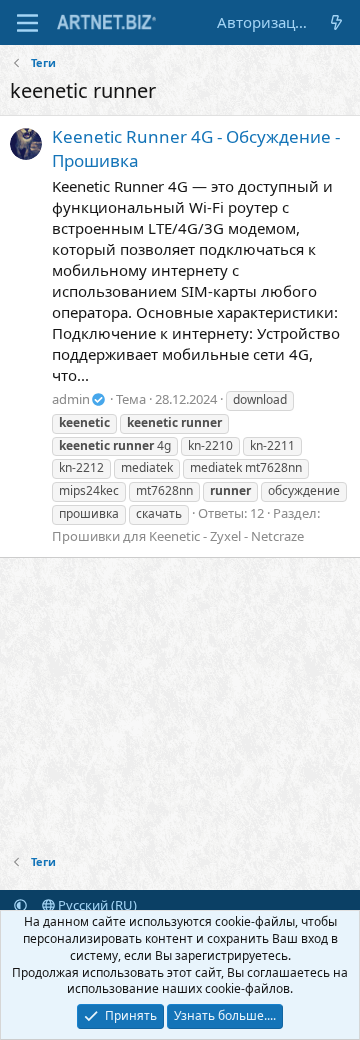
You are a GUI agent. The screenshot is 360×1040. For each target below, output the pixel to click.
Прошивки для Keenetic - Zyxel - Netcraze (178, 536)
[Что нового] (336, 22)
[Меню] (27, 23)
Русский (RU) (96, 905)
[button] (20, 905)
